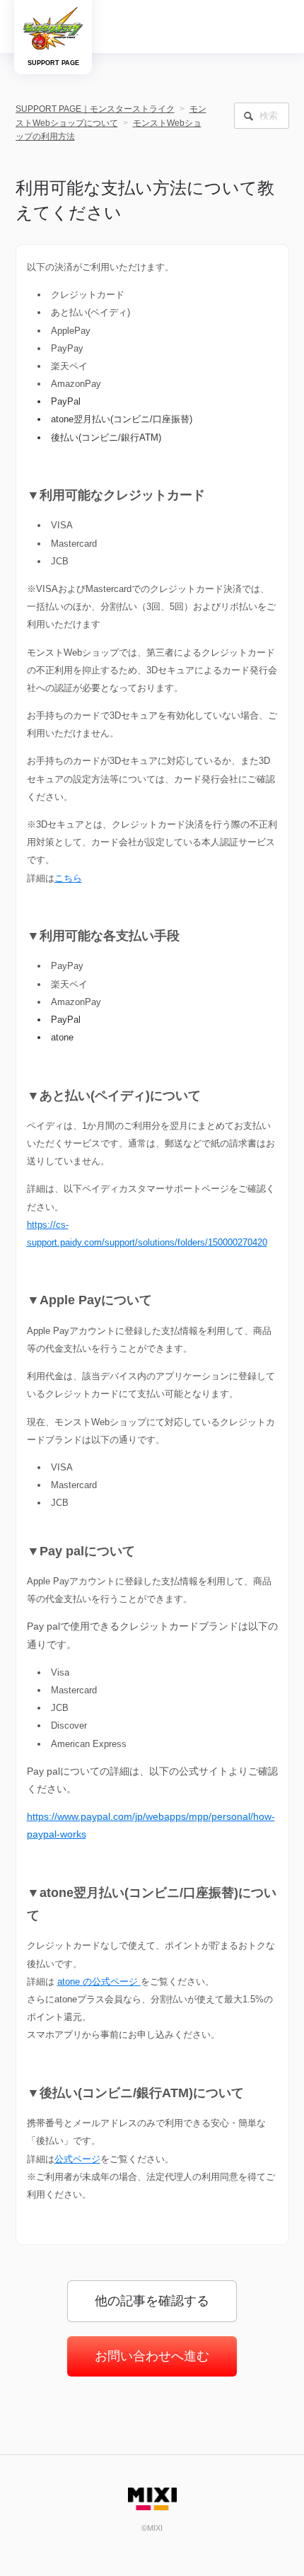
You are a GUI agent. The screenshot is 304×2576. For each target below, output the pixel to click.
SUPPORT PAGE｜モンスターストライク (95, 109)
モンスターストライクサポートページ (53, 28)
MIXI (152, 2499)
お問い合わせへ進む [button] (152, 2356)
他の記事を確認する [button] (152, 2301)
